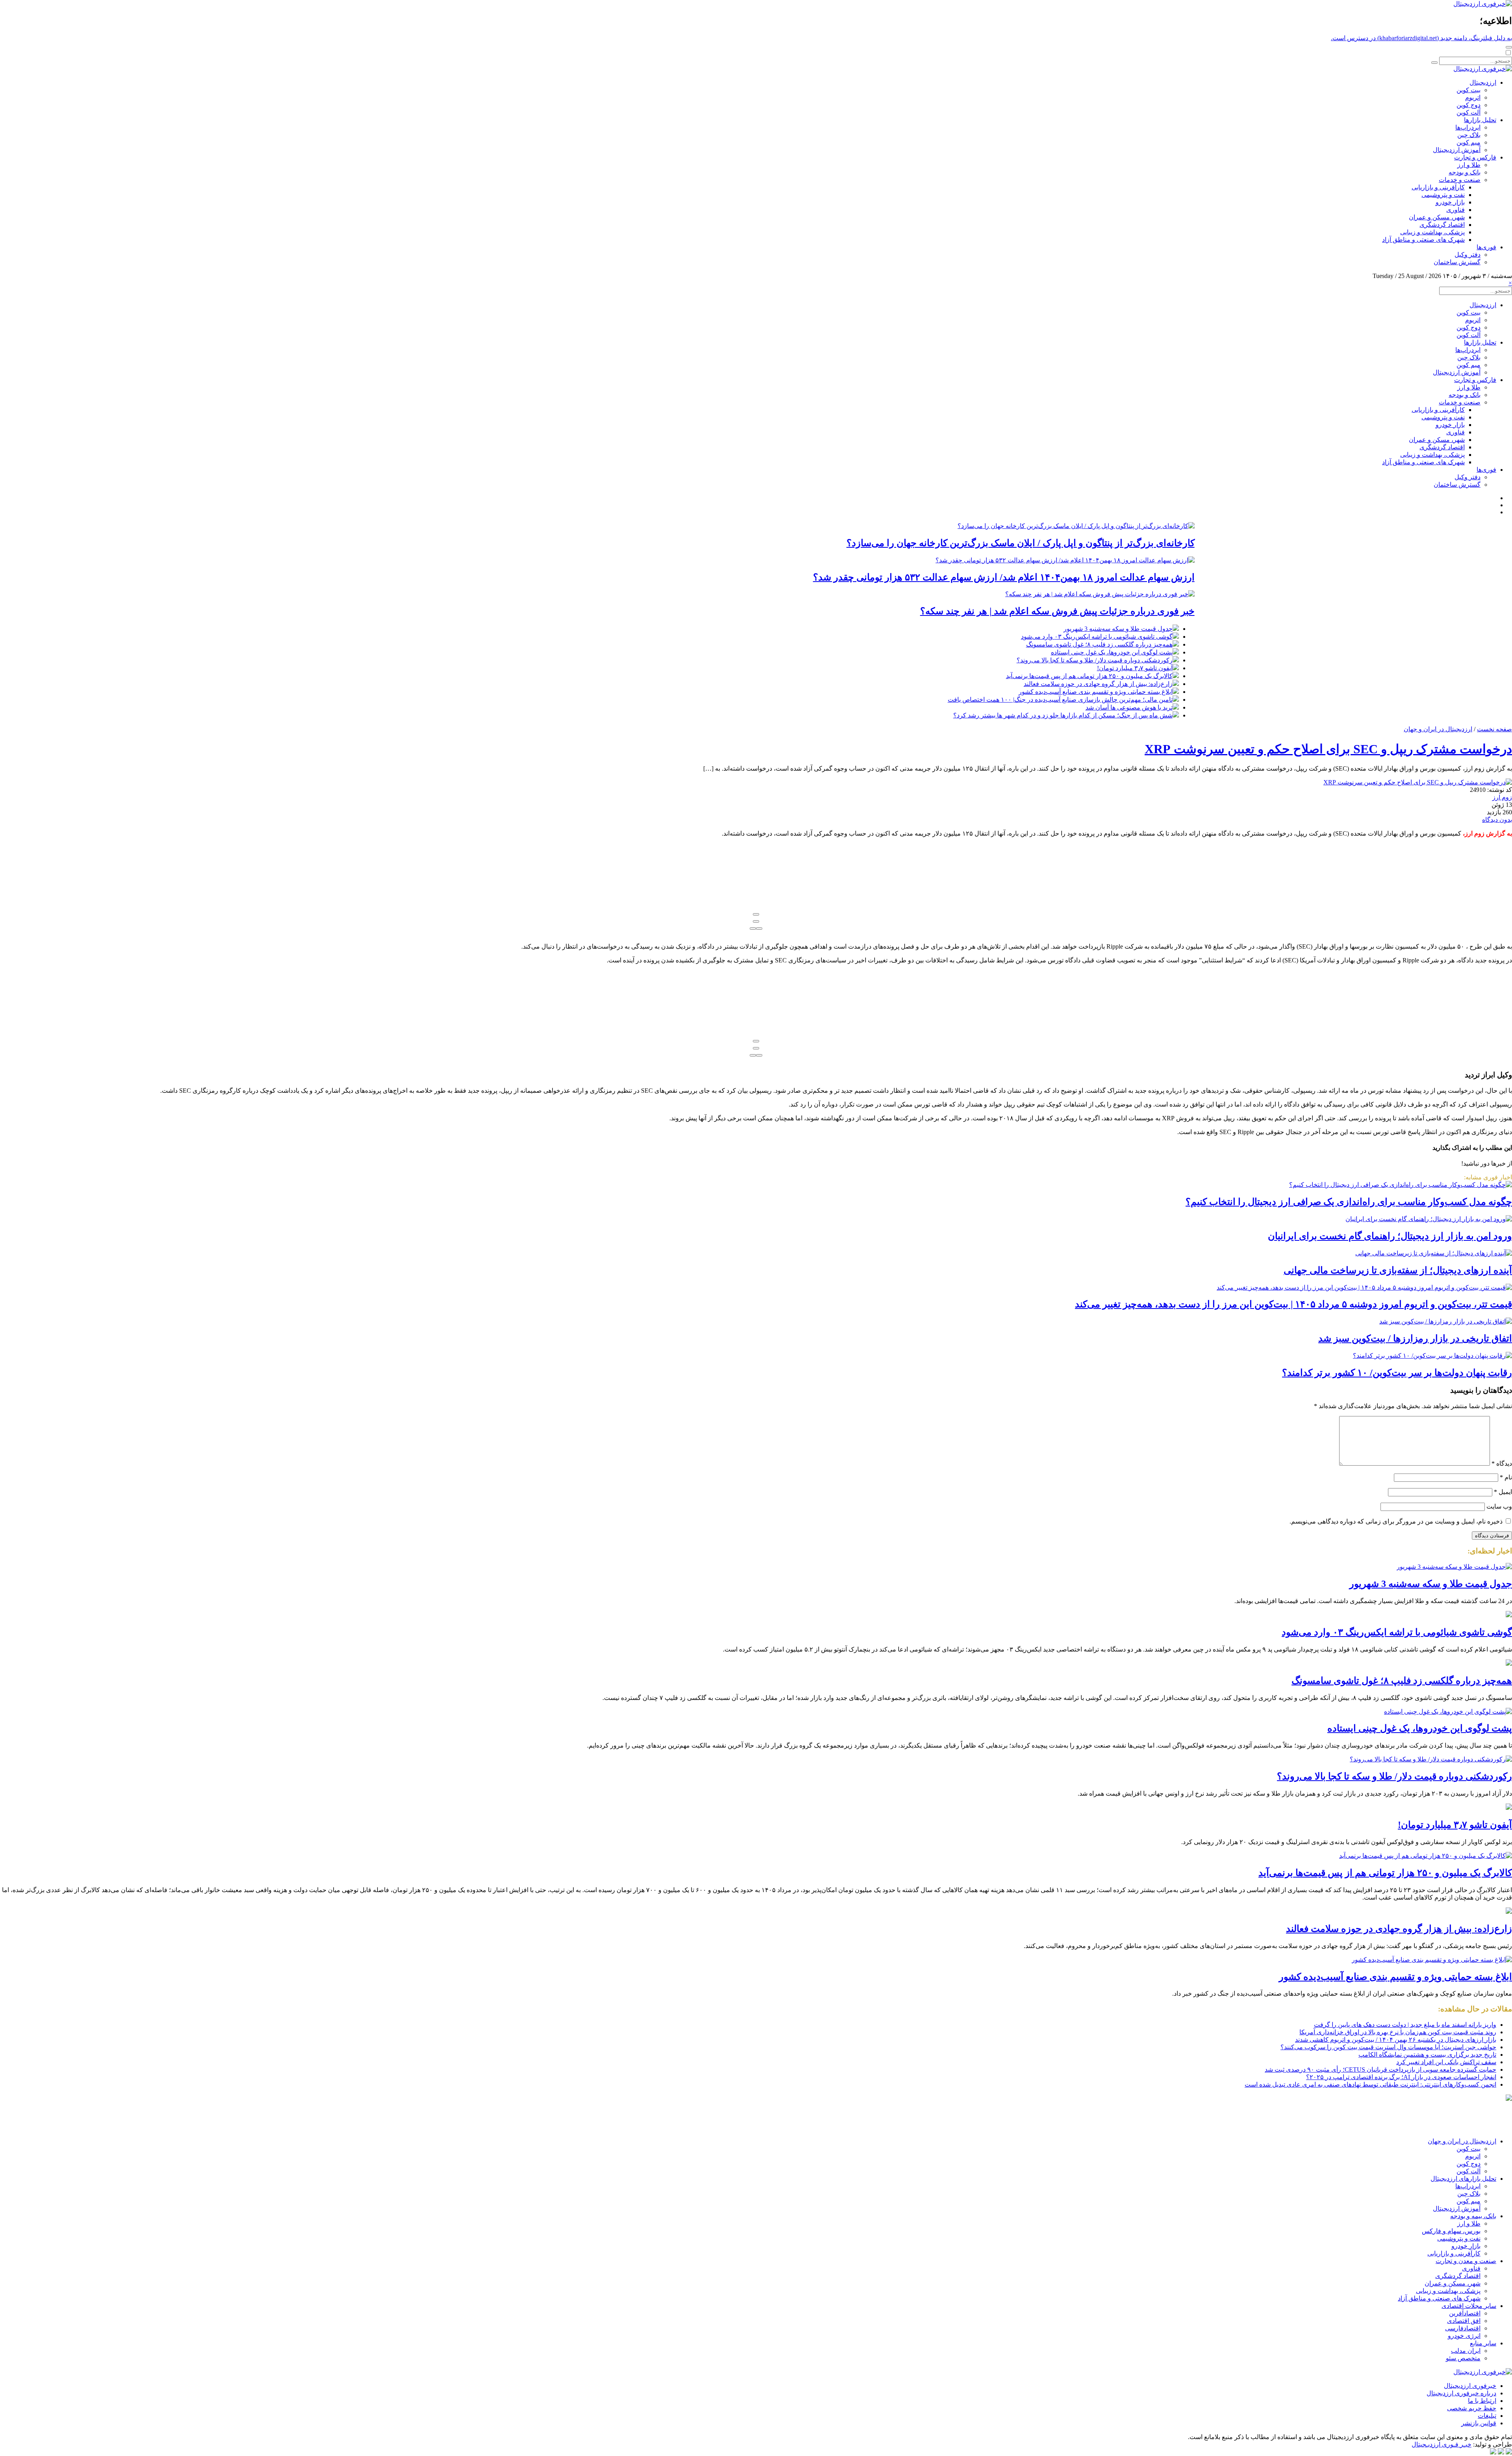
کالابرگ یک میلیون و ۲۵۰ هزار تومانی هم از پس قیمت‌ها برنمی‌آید (1089, 676)
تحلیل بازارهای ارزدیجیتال (1463, 2179)
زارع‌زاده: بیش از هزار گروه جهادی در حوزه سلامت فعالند (1098, 684)
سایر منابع (1483, 2343)
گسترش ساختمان (1457, 262)
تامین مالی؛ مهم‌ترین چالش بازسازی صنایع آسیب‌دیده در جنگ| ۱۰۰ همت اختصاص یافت (1060, 700)
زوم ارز (1502, 797)
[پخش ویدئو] (756, 914)
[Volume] (759, 929)
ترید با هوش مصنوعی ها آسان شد (1129, 707)
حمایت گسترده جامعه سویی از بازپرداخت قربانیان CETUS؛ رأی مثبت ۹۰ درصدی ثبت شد (1380, 2070)
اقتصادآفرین (1465, 2313)
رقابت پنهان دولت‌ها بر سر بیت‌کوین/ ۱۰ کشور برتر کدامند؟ (1397, 1373)
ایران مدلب (1466, 2351)
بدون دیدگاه (1497, 820)
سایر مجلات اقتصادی (1469, 2306)
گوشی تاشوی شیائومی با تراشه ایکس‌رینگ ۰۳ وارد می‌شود (1097, 637)
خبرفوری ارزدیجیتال (1470, 2386)
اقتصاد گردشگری (1442, 225)
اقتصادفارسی (1463, 2328)
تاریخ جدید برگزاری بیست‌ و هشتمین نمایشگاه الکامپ (1427, 2055)
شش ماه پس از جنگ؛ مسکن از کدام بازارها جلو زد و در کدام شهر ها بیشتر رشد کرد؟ (1063, 715)
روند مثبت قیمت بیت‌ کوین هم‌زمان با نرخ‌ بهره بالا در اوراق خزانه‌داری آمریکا (1398, 2032)
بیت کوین (1468, 90)
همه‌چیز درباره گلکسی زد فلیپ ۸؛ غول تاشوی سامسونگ (1099, 644)
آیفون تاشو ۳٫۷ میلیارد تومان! (1135, 668)
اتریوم (1473, 97)
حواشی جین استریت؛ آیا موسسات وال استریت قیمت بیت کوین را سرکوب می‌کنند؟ (1388, 2047)
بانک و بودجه (1465, 172)
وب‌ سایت (1499, 1506)
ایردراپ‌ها (1468, 127)
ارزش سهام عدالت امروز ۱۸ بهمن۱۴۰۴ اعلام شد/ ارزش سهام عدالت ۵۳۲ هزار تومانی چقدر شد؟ (1004, 577)
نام (1506, 1477)
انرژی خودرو (1464, 2336)
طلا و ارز (1469, 165)
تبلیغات (1487, 2416)
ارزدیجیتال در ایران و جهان (1438, 729)
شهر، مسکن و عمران (1437, 217)
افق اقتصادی (1464, 2321)
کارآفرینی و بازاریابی (1438, 187)
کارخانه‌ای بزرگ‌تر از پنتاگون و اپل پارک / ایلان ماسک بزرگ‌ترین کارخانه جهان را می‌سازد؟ (1021, 543)
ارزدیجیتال (1483, 82)
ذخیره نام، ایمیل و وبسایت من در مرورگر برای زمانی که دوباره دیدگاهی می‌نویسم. (1396, 1521)
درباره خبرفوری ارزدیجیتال (1461, 2393)
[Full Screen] (753, 929)
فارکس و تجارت (1475, 157)
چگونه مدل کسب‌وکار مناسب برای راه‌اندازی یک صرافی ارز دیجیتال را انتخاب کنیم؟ (1349, 1202)
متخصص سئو (1463, 2358)
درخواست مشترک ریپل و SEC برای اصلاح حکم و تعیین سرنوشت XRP (1328, 749)
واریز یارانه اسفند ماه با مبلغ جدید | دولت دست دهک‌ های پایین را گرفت (1405, 2025)
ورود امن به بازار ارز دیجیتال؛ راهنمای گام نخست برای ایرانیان (1390, 1236)
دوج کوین (1468, 105)
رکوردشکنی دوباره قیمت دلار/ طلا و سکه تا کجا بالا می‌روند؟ (1095, 660)
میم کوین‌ (1468, 142)
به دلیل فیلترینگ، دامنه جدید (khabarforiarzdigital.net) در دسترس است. (1421, 38)
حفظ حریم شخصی (1472, 2408)
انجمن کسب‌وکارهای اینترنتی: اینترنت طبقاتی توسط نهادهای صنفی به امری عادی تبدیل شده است (1370, 2084)
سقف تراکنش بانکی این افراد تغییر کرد (1446, 2062)
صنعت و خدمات (1460, 180)
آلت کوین (1468, 112)
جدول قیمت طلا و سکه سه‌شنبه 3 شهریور (1118, 629)
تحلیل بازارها (1480, 120)
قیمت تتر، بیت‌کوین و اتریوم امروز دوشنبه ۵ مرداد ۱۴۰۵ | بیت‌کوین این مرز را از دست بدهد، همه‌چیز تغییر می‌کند (1293, 1304)
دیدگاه (1502, 1463)
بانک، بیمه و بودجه (1473, 2216)
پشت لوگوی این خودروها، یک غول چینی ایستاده (1112, 652)
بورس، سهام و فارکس (1451, 2231)
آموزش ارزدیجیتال (1457, 150)
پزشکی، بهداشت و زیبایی (1432, 232)
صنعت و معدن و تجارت (1466, 2261)
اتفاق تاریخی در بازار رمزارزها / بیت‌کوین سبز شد (1415, 1338)
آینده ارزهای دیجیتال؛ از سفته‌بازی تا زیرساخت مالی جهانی (1398, 1270)
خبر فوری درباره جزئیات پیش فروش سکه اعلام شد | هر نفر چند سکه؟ (1057, 611)
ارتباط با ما (1482, 2401)
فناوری (1455, 210)
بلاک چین (1469, 135)
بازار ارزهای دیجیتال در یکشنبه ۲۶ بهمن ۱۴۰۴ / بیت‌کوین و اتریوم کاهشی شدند (1396, 2040)
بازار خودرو (1450, 202)
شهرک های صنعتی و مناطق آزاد (1423, 240)
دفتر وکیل (1468, 255)
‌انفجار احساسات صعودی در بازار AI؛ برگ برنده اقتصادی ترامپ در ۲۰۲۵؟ (1401, 2077)
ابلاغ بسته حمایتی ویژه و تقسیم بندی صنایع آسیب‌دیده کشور (1096, 692)
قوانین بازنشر (1479, 2423)
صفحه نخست (1494, 729)
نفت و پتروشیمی (1443, 195)
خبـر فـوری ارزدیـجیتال (1442, 2444)
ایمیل (1503, 1492)
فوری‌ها (1486, 247)
